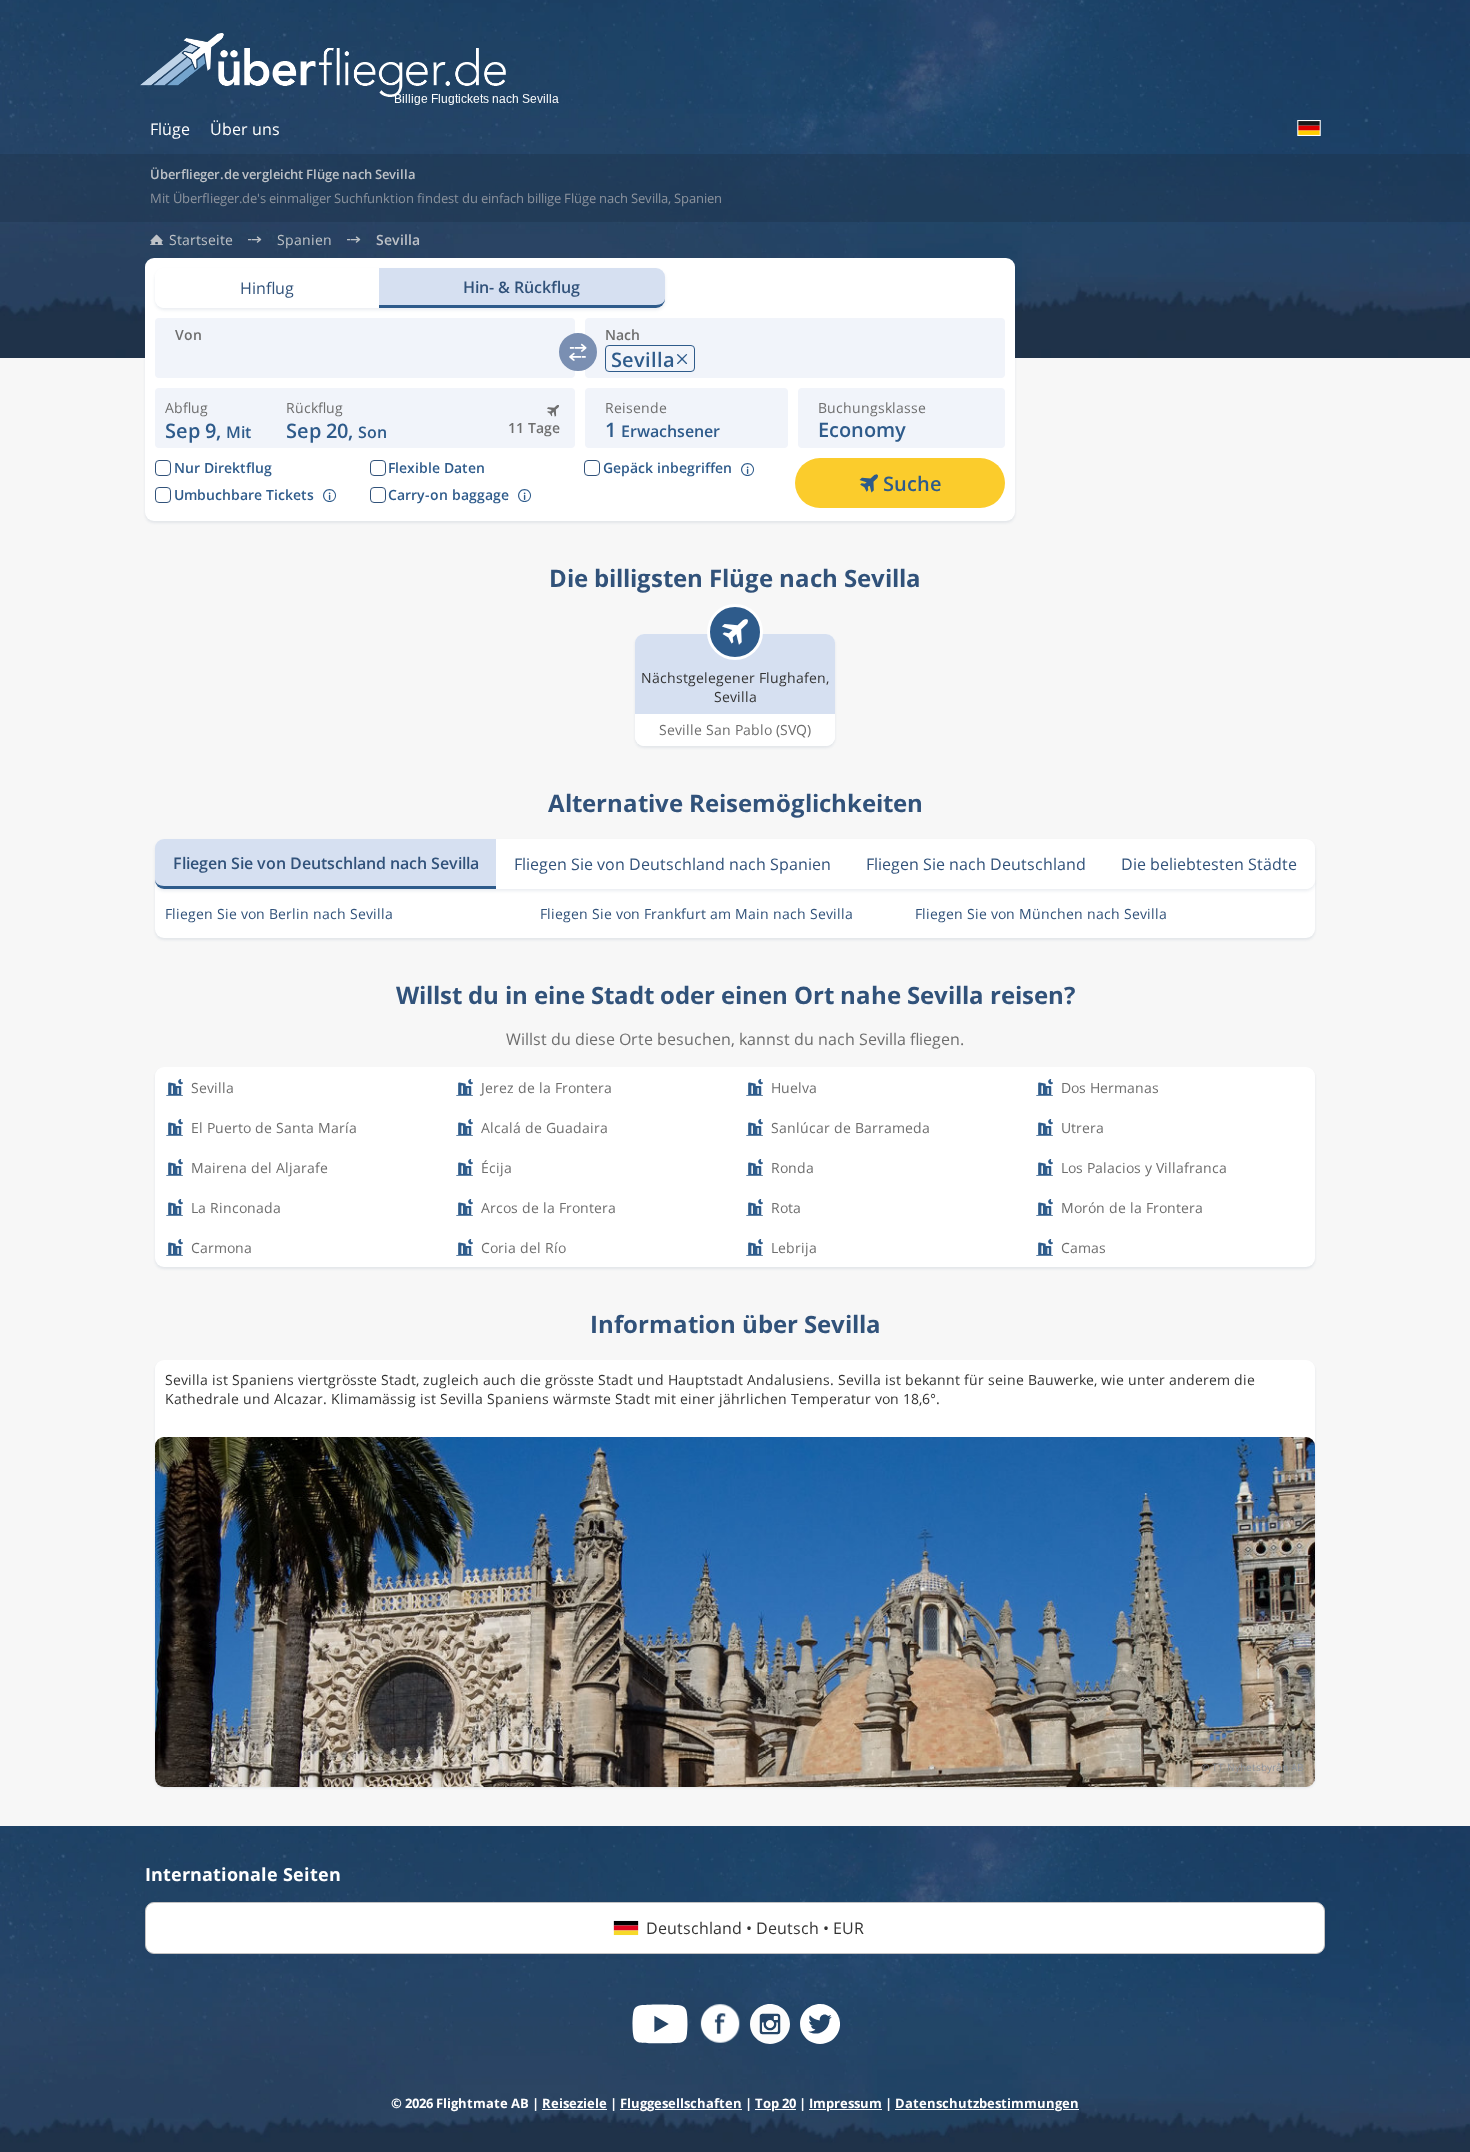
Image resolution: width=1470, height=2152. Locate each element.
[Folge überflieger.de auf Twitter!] (820, 2024)
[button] (336, 418)
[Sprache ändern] (1308, 128)
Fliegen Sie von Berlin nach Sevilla (279, 913)
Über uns (245, 129)
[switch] (578, 352)
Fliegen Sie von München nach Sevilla (1041, 913)
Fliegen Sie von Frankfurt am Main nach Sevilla (696, 913)
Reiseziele (574, 2103)
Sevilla (398, 240)
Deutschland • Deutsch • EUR (755, 1928)
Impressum (845, 2103)
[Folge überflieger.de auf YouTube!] (660, 2024)
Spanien (304, 240)
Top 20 (775, 2103)
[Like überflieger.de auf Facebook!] (720, 2024)
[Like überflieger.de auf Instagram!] (770, 2024)
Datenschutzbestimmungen (987, 2103)
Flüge (170, 129)
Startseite (201, 240)
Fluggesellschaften (681, 2103)
